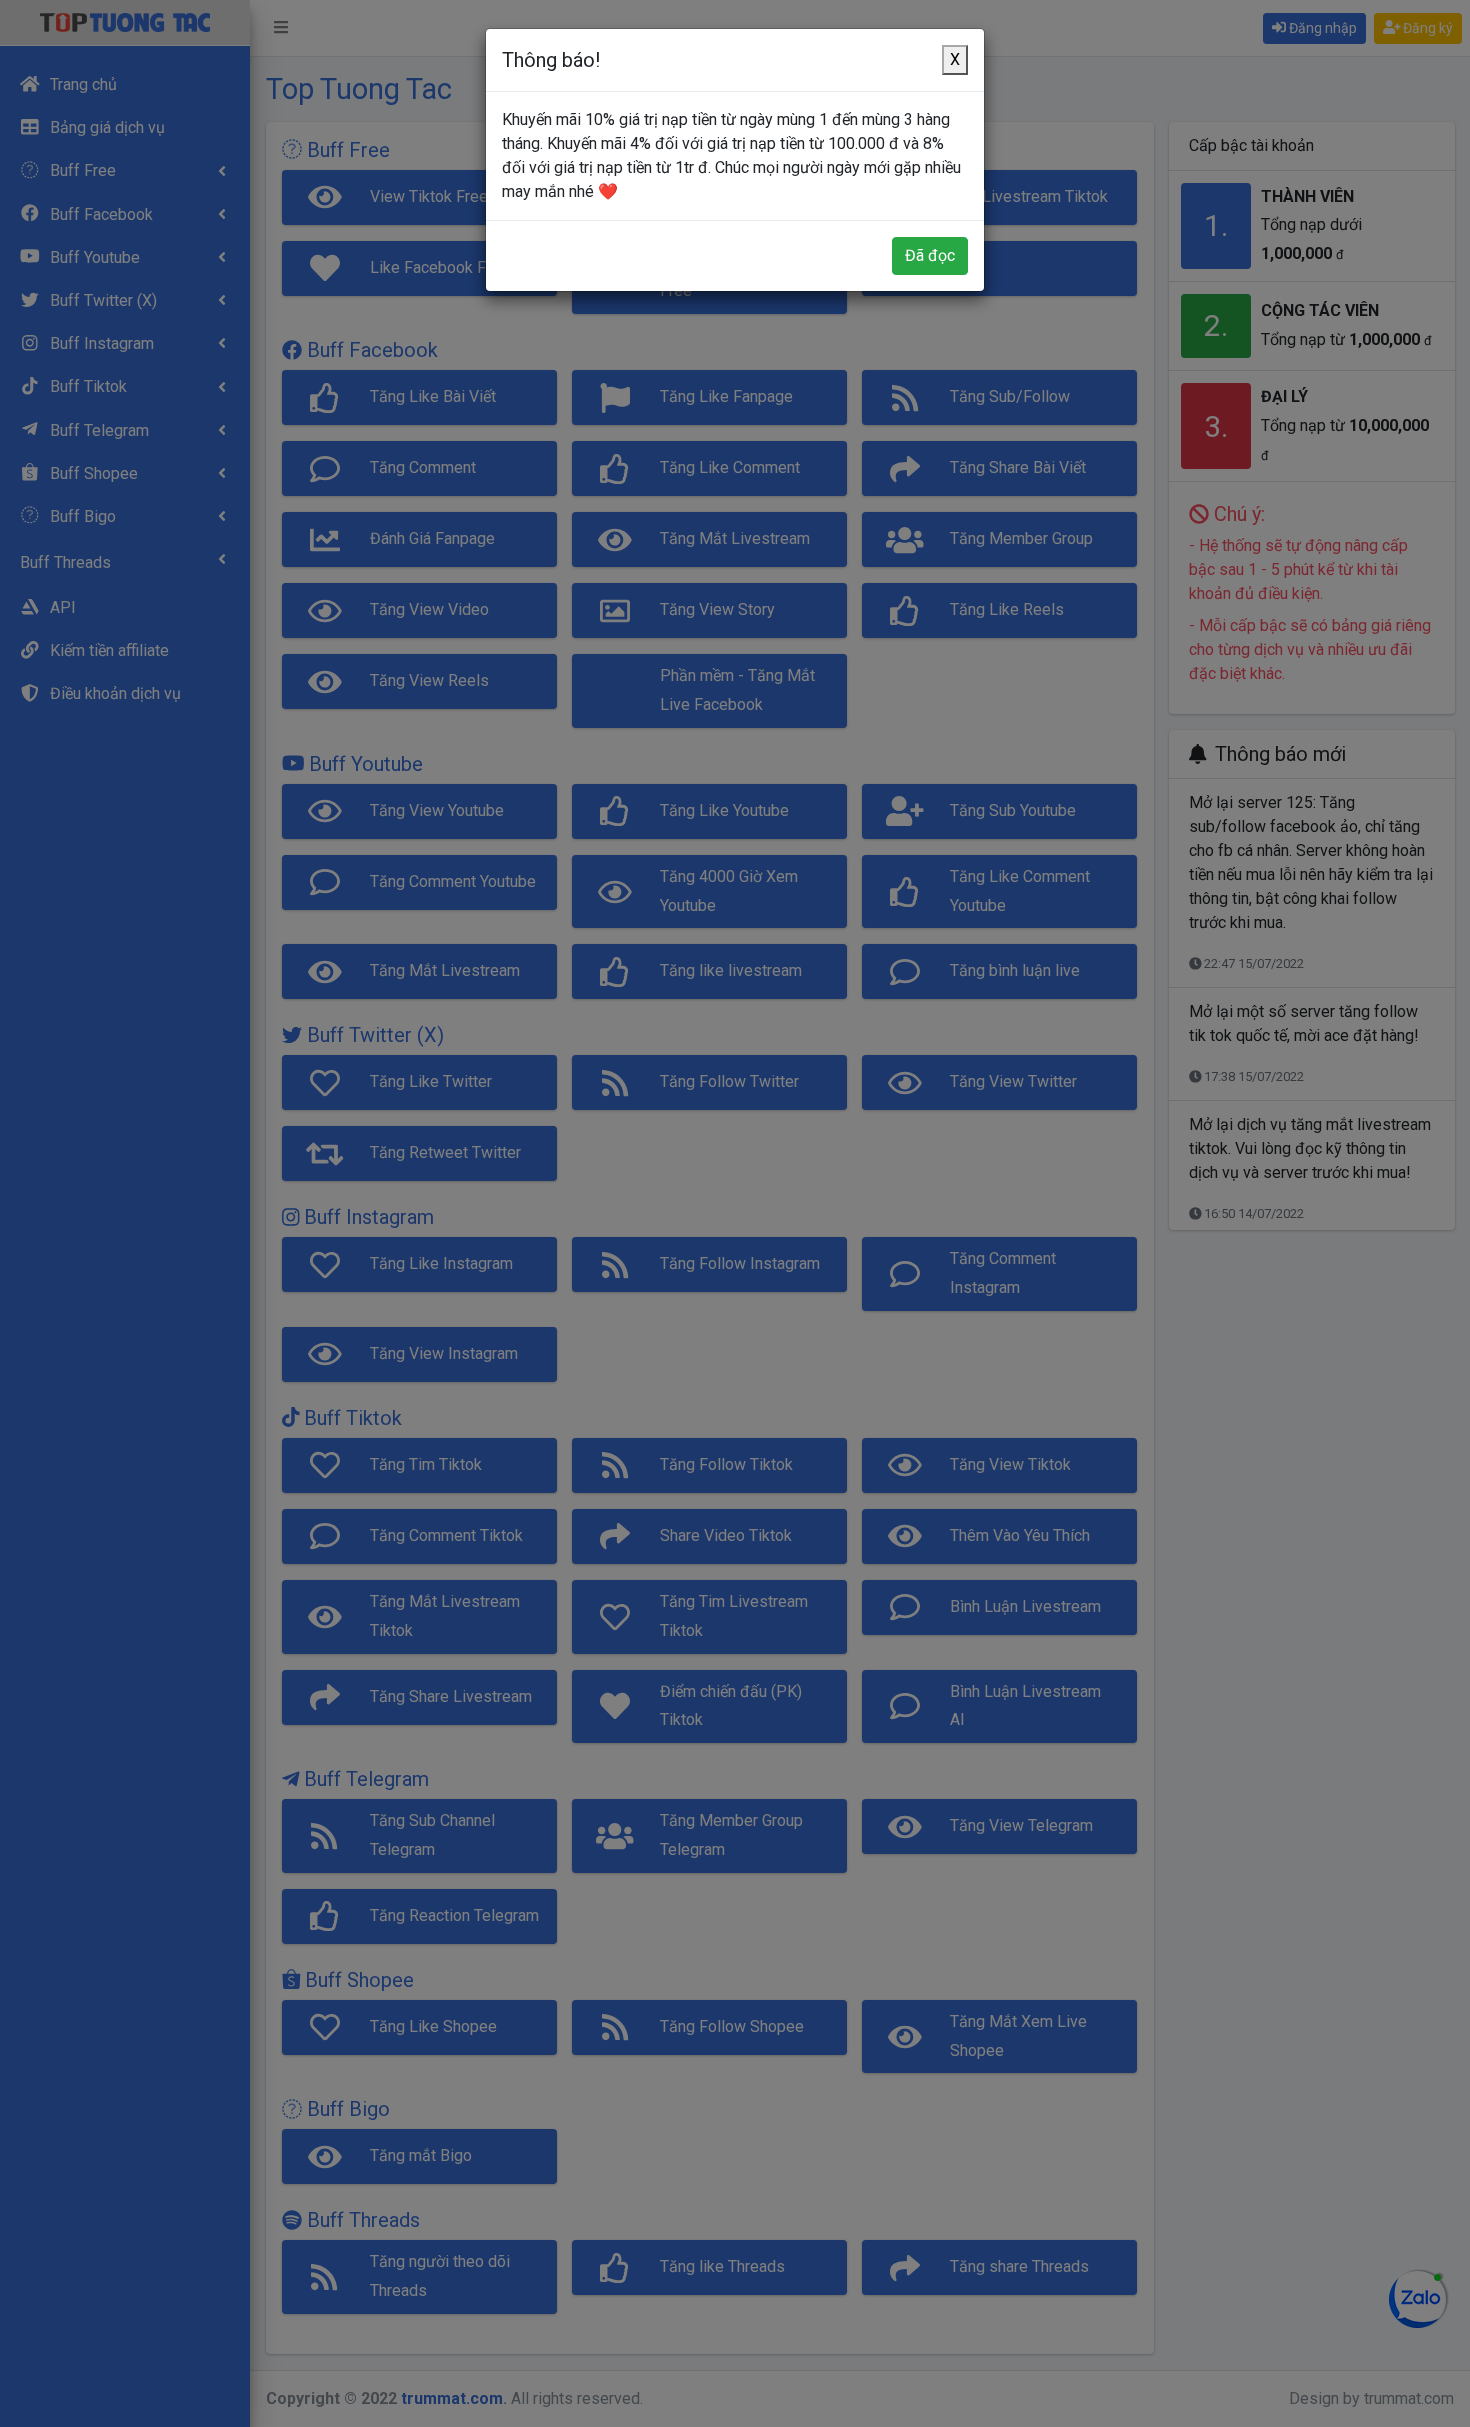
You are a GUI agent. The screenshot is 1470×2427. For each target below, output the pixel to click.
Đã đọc (930, 255)
